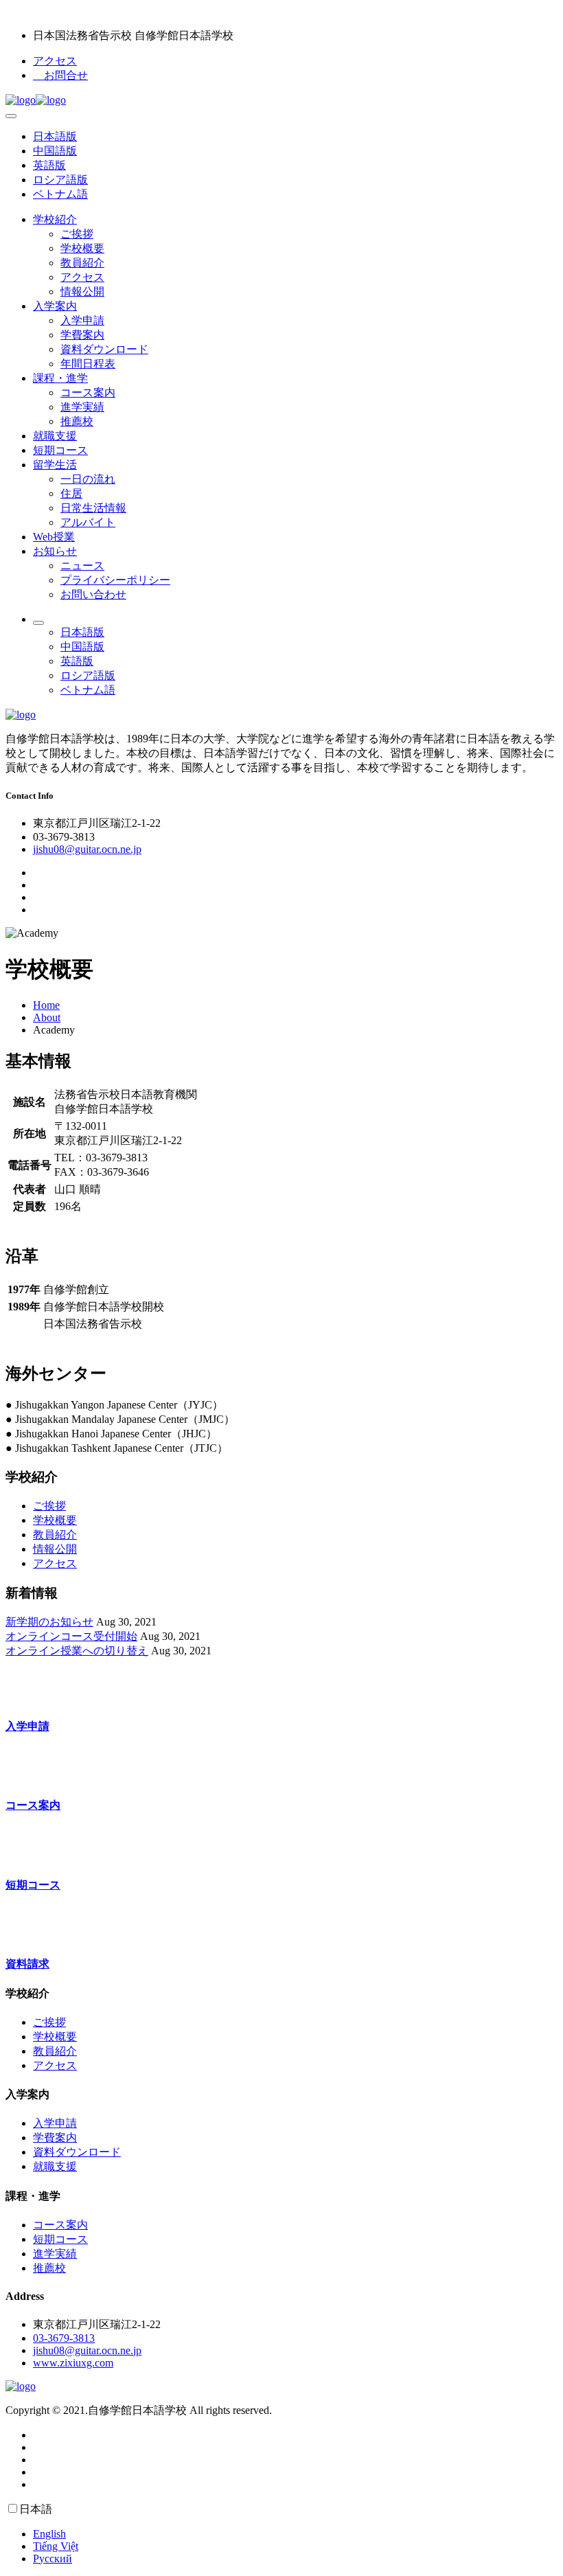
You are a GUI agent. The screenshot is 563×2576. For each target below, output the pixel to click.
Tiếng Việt (56, 2546)
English (49, 2534)
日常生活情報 (93, 508)
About (47, 1017)
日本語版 (55, 136)
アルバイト (88, 522)
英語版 (49, 165)
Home (46, 1005)
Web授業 (54, 537)
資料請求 (27, 1964)
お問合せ (60, 75)
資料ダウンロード (104, 349)
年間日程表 (88, 364)
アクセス (55, 61)
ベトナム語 (60, 194)
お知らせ (55, 551)
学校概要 (82, 248)
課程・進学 (60, 378)
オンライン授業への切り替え (77, 1651)
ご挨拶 (77, 234)
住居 (71, 493)
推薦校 (77, 421)
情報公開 (82, 292)
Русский (53, 2558)
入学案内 (55, 306)
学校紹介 (55, 219)
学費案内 (82, 335)
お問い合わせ (93, 594)
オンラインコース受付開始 (71, 1636)
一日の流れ (88, 479)
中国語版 (55, 151)
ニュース (82, 566)
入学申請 (82, 320)
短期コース (60, 450)
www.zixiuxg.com (73, 2363)
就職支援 (55, 436)
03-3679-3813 (64, 2338)
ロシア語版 (60, 180)
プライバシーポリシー (115, 580)
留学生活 (55, 465)
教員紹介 (82, 263)
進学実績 (82, 407)
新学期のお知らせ (49, 1622)
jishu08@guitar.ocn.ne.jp (87, 849)
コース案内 (88, 392)
